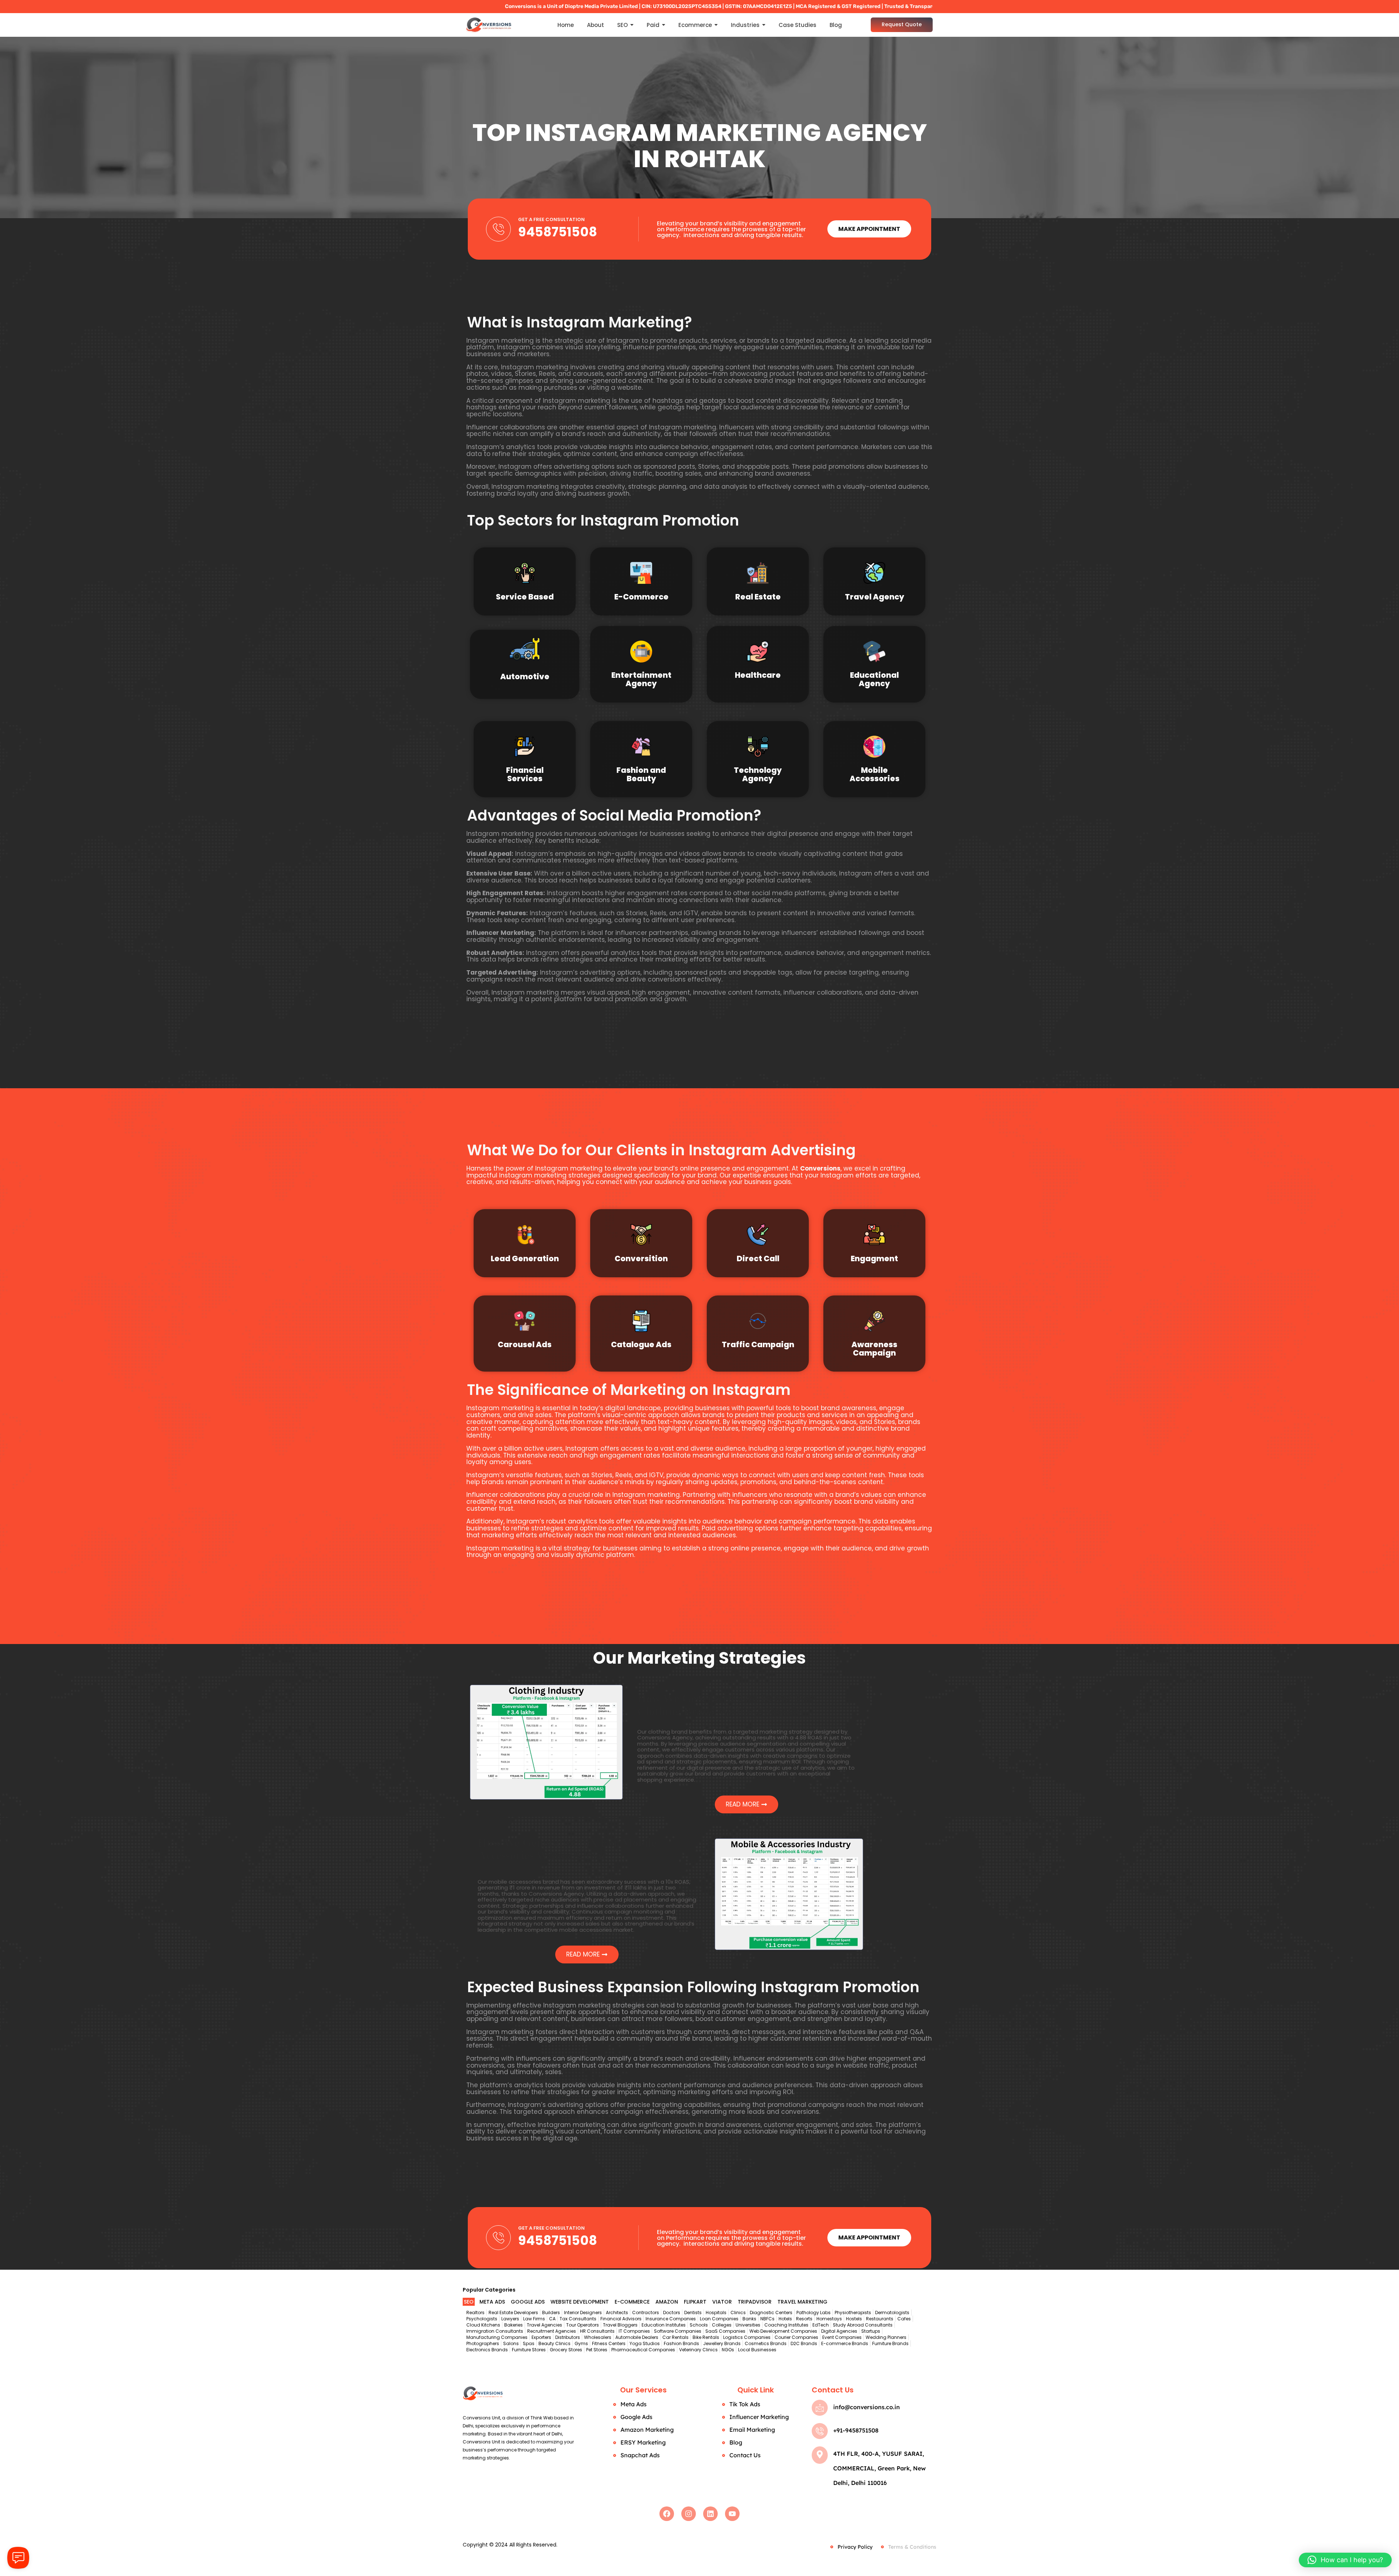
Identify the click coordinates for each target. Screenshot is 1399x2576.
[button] (1345, 2560)
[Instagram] (689, 2514)
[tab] (469, 2302)
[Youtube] (732, 2514)
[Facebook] (667, 2514)
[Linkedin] (710, 2514)
